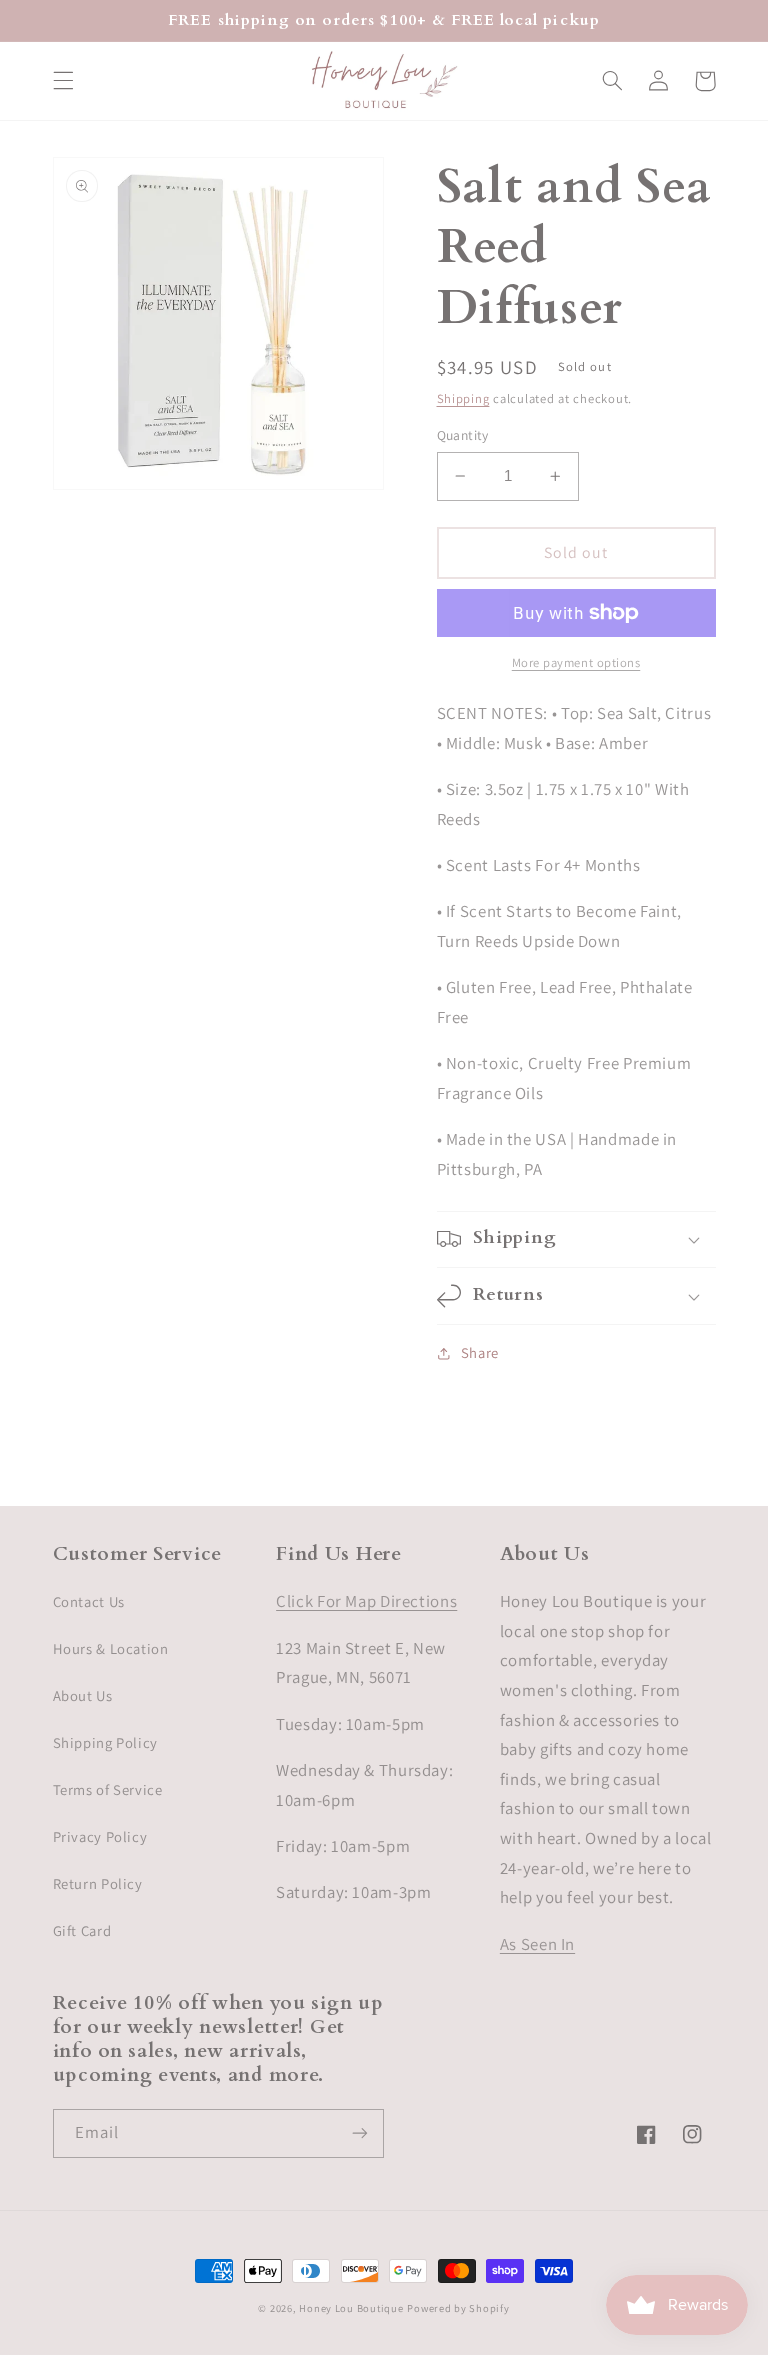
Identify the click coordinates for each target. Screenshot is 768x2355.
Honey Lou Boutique (351, 2308)
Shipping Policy (105, 1742)
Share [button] (480, 1352)
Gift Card (82, 1930)
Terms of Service (108, 1789)
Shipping (463, 398)
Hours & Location (111, 1648)
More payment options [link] (576, 662)
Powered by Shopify (458, 2308)
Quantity (463, 435)
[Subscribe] (360, 2133)
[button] (63, 81)
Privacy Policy (100, 1836)
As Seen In (537, 1944)
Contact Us (89, 1601)
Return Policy (98, 1883)
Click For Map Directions (366, 1601)
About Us (83, 1695)
